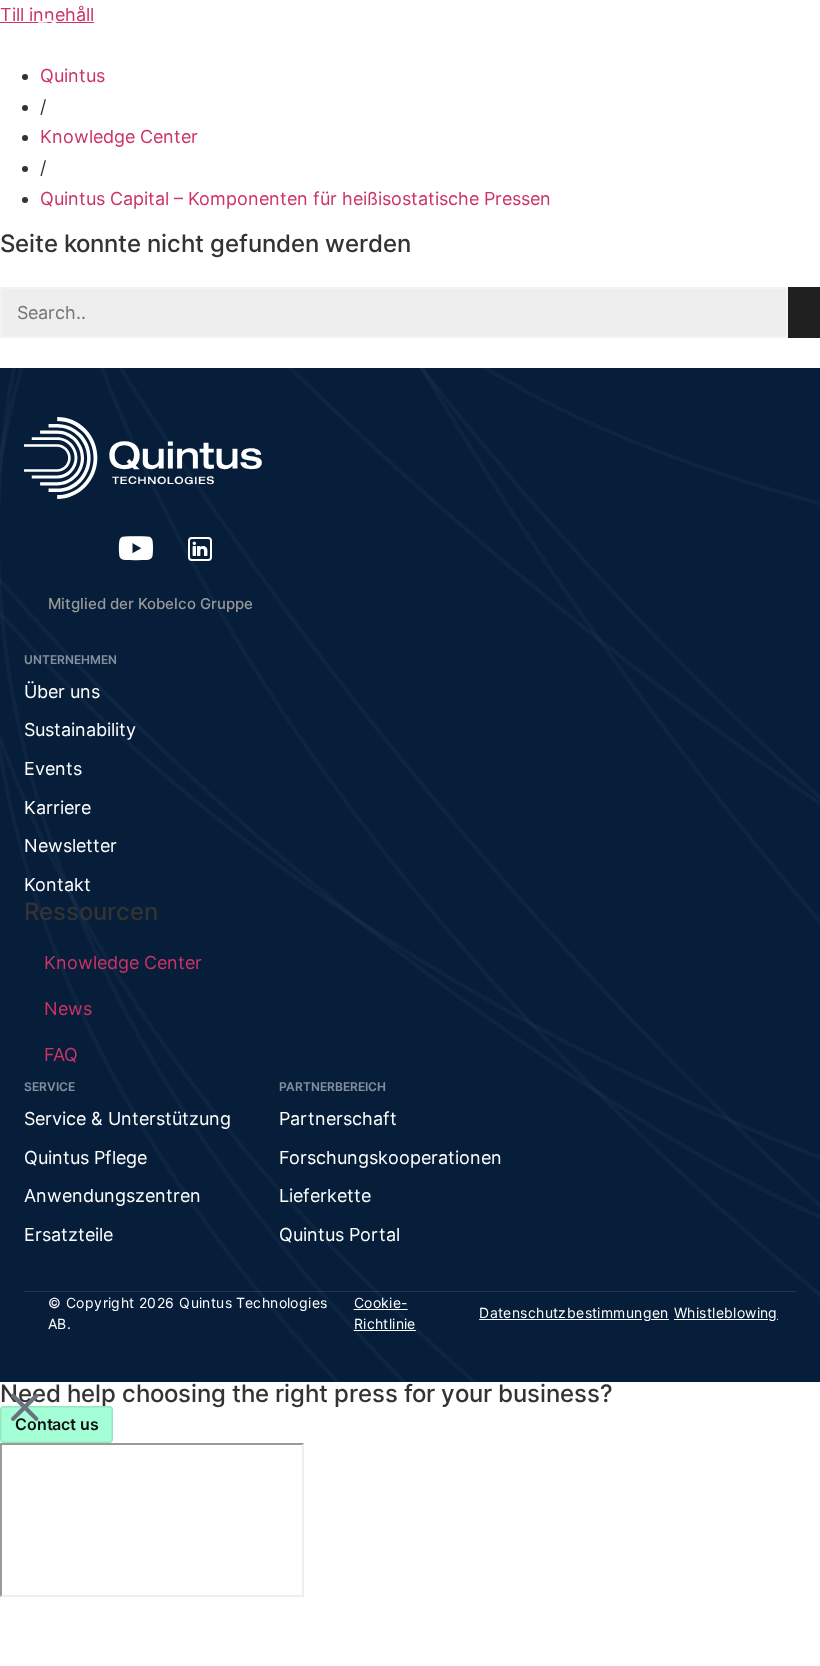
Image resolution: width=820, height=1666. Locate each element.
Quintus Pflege (85, 1157)
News (68, 1008)
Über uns (62, 691)
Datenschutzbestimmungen (574, 1312)
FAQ (61, 1054)
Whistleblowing (726, 1312)
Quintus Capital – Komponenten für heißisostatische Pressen (295, 198)
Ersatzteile (68, 1234)
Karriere (57, 807)
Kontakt (57, 884)
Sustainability (80, 729)
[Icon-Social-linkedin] (200, 548)
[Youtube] (136, 548)
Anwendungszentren (112, 1195)
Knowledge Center (119, 136)
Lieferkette (325, 1195)
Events (53, 768)
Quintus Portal (339, 1234)
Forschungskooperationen (390, 1157)
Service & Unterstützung (127, 1118)
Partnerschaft (338, 1118)
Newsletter (70, 845)
